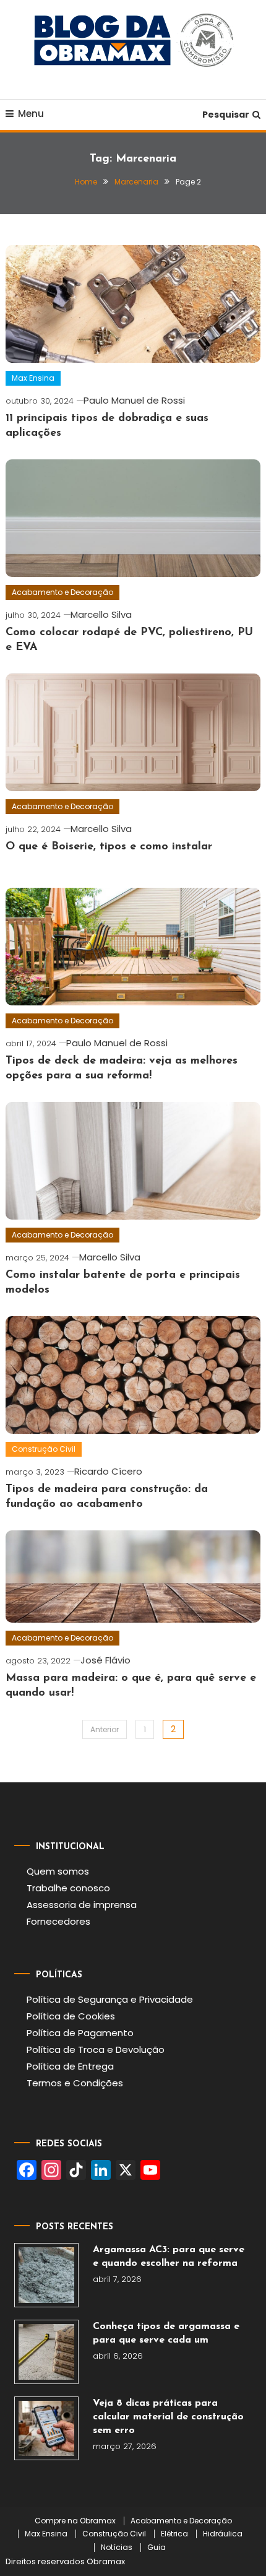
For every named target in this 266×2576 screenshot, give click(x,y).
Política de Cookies (71, 2016)
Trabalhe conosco (68, 1888)
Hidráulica (223, 2534)
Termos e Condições (75, 2083)
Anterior (105, 1729)
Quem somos (58, 1871)
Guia (157, 2548)
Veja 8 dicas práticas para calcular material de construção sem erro (168, 2417)
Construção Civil (44, 1449)
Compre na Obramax (75, 2521)
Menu (31, 114)
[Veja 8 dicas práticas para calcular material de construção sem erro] (46, 2429)
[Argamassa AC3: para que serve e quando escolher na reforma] (46, 2275)
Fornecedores (58, 1921)
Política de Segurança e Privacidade (110, 1999)
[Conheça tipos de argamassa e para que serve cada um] (46, 2352)
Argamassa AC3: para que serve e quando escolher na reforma (169, 2257)
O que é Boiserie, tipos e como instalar (109, 847)
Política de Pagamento (80, 2033)
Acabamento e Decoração (62, 592)
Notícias (117, 2548)
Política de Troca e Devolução (96, 2049)
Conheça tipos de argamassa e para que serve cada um (166, 2333)
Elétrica (174, 2534)
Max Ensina (33, 378)
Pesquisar (226, 115)
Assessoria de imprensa (82, 1905)
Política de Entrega (70, 2066)
